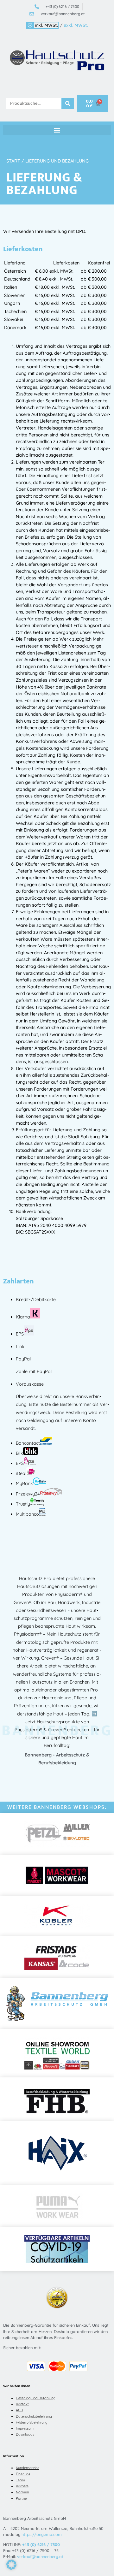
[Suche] (68, 104)
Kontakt (22, 2404)
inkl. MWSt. (46, 25)
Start (13, 161)
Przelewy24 (28, 1494)
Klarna (23, 1317)
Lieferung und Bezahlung (36, 2398)
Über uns (23, 2474)
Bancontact (28, 1443)
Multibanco (27, 1514)
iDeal (21, 1473)
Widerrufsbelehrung (32, 2422)
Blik (19, 1453)
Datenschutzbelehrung (34, 2416)
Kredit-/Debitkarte (36, 1300)
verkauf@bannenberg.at (40, 2556)
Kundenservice (28, 2468)
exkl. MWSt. (76, 25)
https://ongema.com (42, 2534)
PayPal (23, 1359)
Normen (22, 2492)
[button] (57, 130)
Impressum (25, 2428)
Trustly (23, 1504)
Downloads (25, 2434)
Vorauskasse (30, 1384)
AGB (19, 2410)
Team (20, 2480)
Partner (22, 2498)
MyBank (24, 1483)
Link (20, 1347)
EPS (20, 1334)
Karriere (22, 2486)
